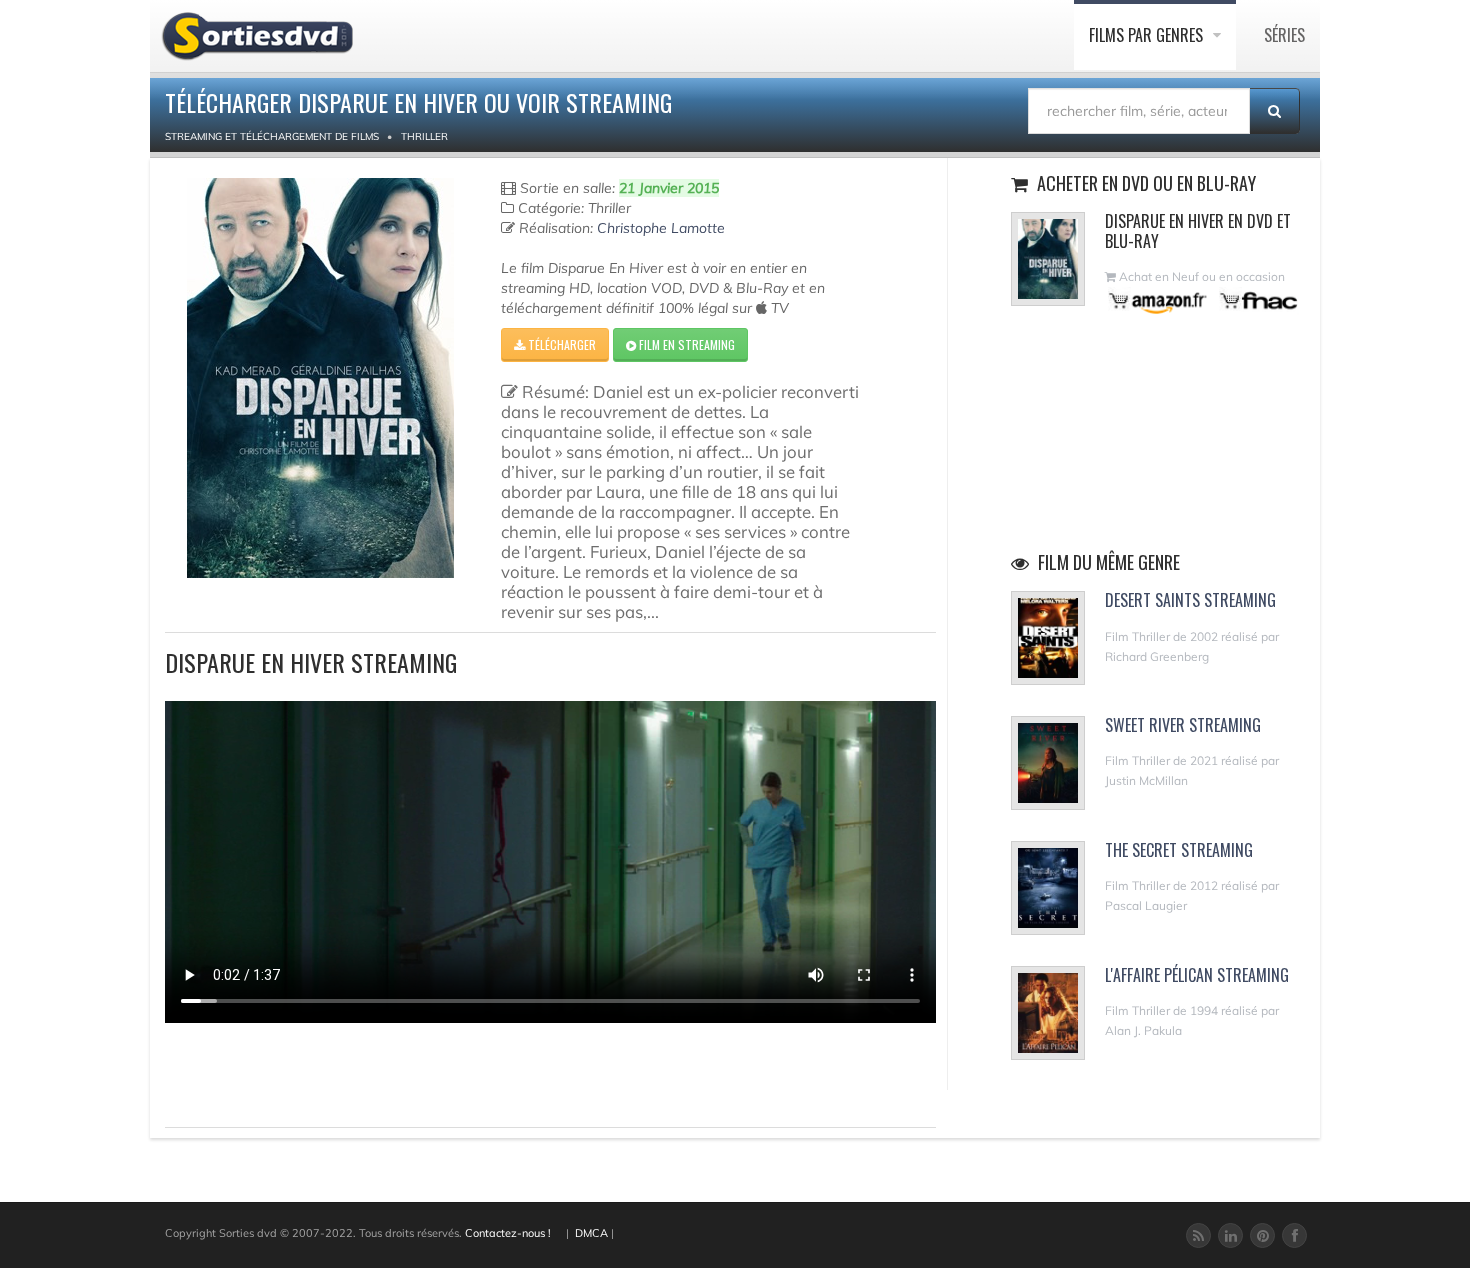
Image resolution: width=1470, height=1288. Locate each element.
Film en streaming (685, 344)
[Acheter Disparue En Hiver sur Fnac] (1257, 300)
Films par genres (1148, 35)
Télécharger (560, 344)
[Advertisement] (282, 1072)
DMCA (591, 1233)
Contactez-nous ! (508, 1233)
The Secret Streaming (1179, 850)
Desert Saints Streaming (1190, 600)
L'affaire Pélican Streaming (1197, 975)
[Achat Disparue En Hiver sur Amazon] (1158, 300)
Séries (1284, 35)
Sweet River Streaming (1183, 725)
